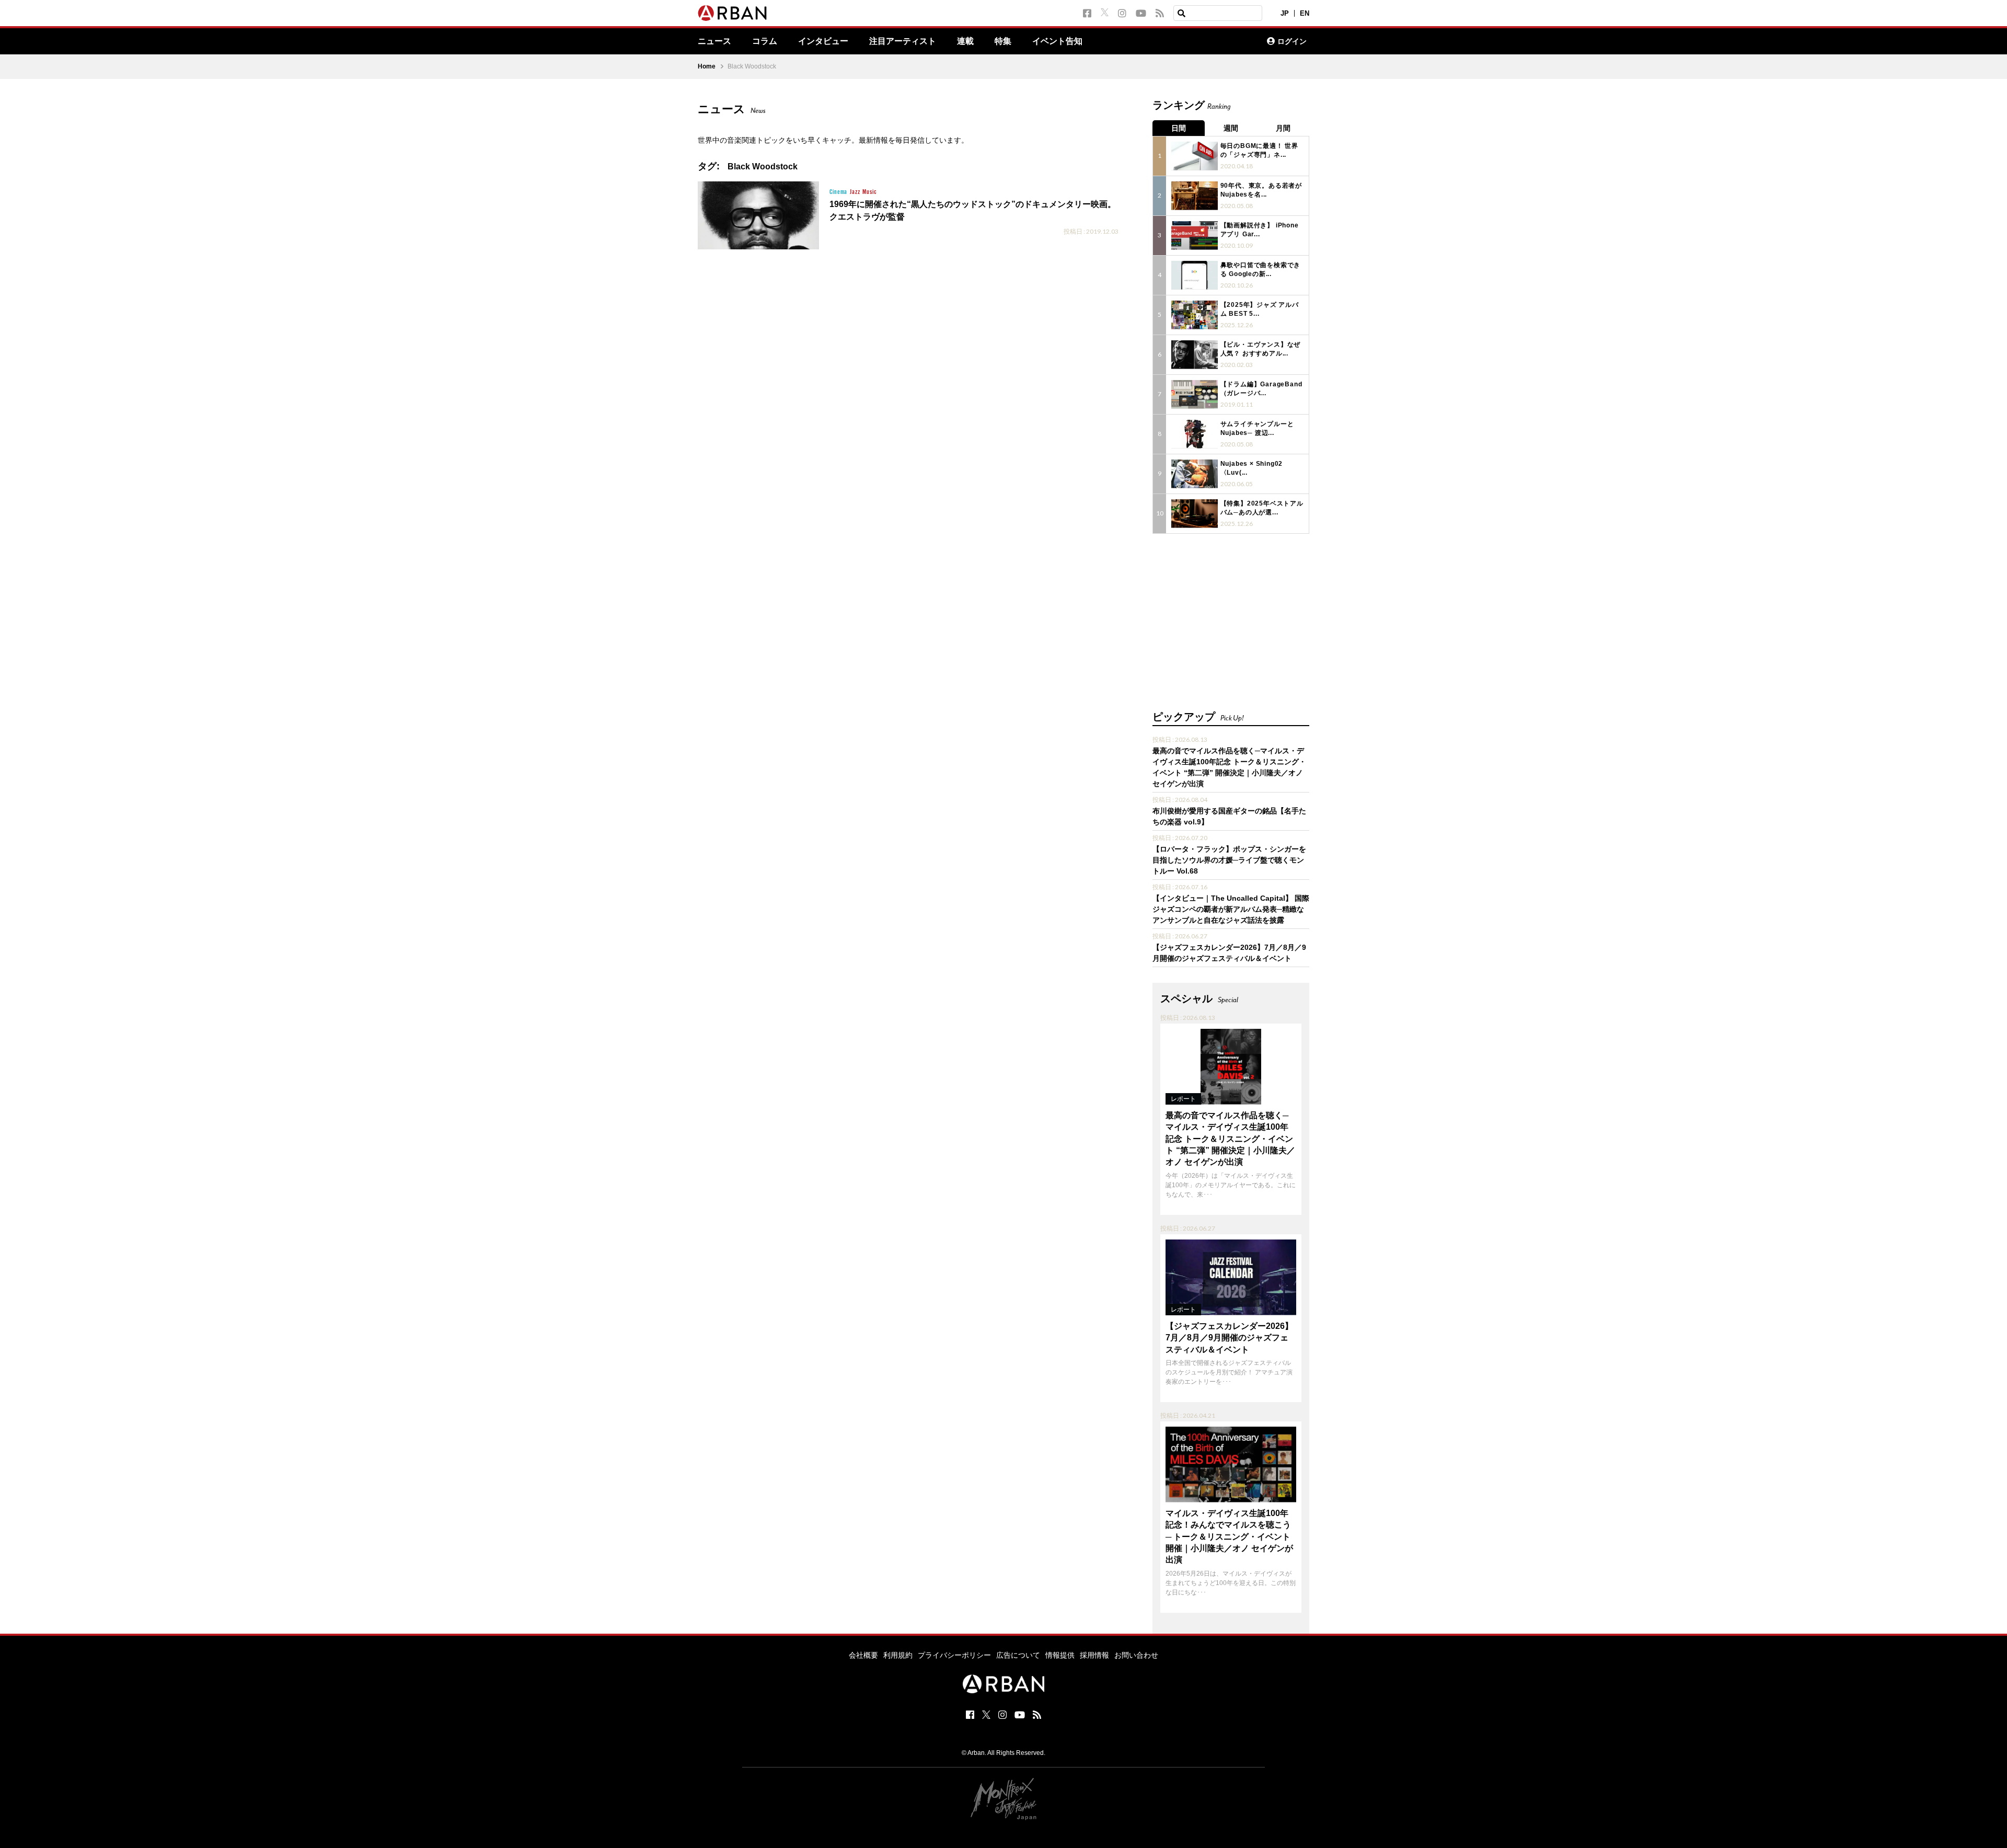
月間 (1283, 128)
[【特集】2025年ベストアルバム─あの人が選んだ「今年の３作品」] (1195, 514)
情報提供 (1060, 1655)
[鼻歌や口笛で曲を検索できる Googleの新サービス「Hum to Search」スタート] (1195, 275)
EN (1305, 13)
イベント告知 (1057, 41)
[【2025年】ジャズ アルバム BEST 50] (1195, 315)
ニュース (714, 41)
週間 (1231, 128)
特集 (1003, 41)
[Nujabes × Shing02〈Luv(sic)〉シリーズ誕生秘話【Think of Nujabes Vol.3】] (1195, 474)
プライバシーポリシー (954, 1655)
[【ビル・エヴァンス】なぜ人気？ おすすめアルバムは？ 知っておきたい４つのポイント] (1195, 355)
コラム (765, 41)
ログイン (1292, 41)
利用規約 (898, 1655)
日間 (1179, 128)
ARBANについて (1213, 41)
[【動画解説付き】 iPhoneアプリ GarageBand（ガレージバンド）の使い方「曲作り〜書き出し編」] (1195, 236)
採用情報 (1094, 1655)
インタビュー (823, 41)
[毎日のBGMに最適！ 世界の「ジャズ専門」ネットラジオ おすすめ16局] (1195, 156)
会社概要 (863, 1655)
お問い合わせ (1136, 1655)
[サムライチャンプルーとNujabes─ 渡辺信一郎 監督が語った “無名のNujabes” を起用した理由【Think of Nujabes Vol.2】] (1195, 434)
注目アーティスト (903, 41)
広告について (1018, 1655)
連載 (965, 41)
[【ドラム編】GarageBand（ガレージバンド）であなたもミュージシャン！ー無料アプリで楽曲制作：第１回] (1195, 394)
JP (1285, 13)
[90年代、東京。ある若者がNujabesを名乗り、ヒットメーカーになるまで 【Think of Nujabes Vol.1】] (1195, 196)
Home (707, 66)
